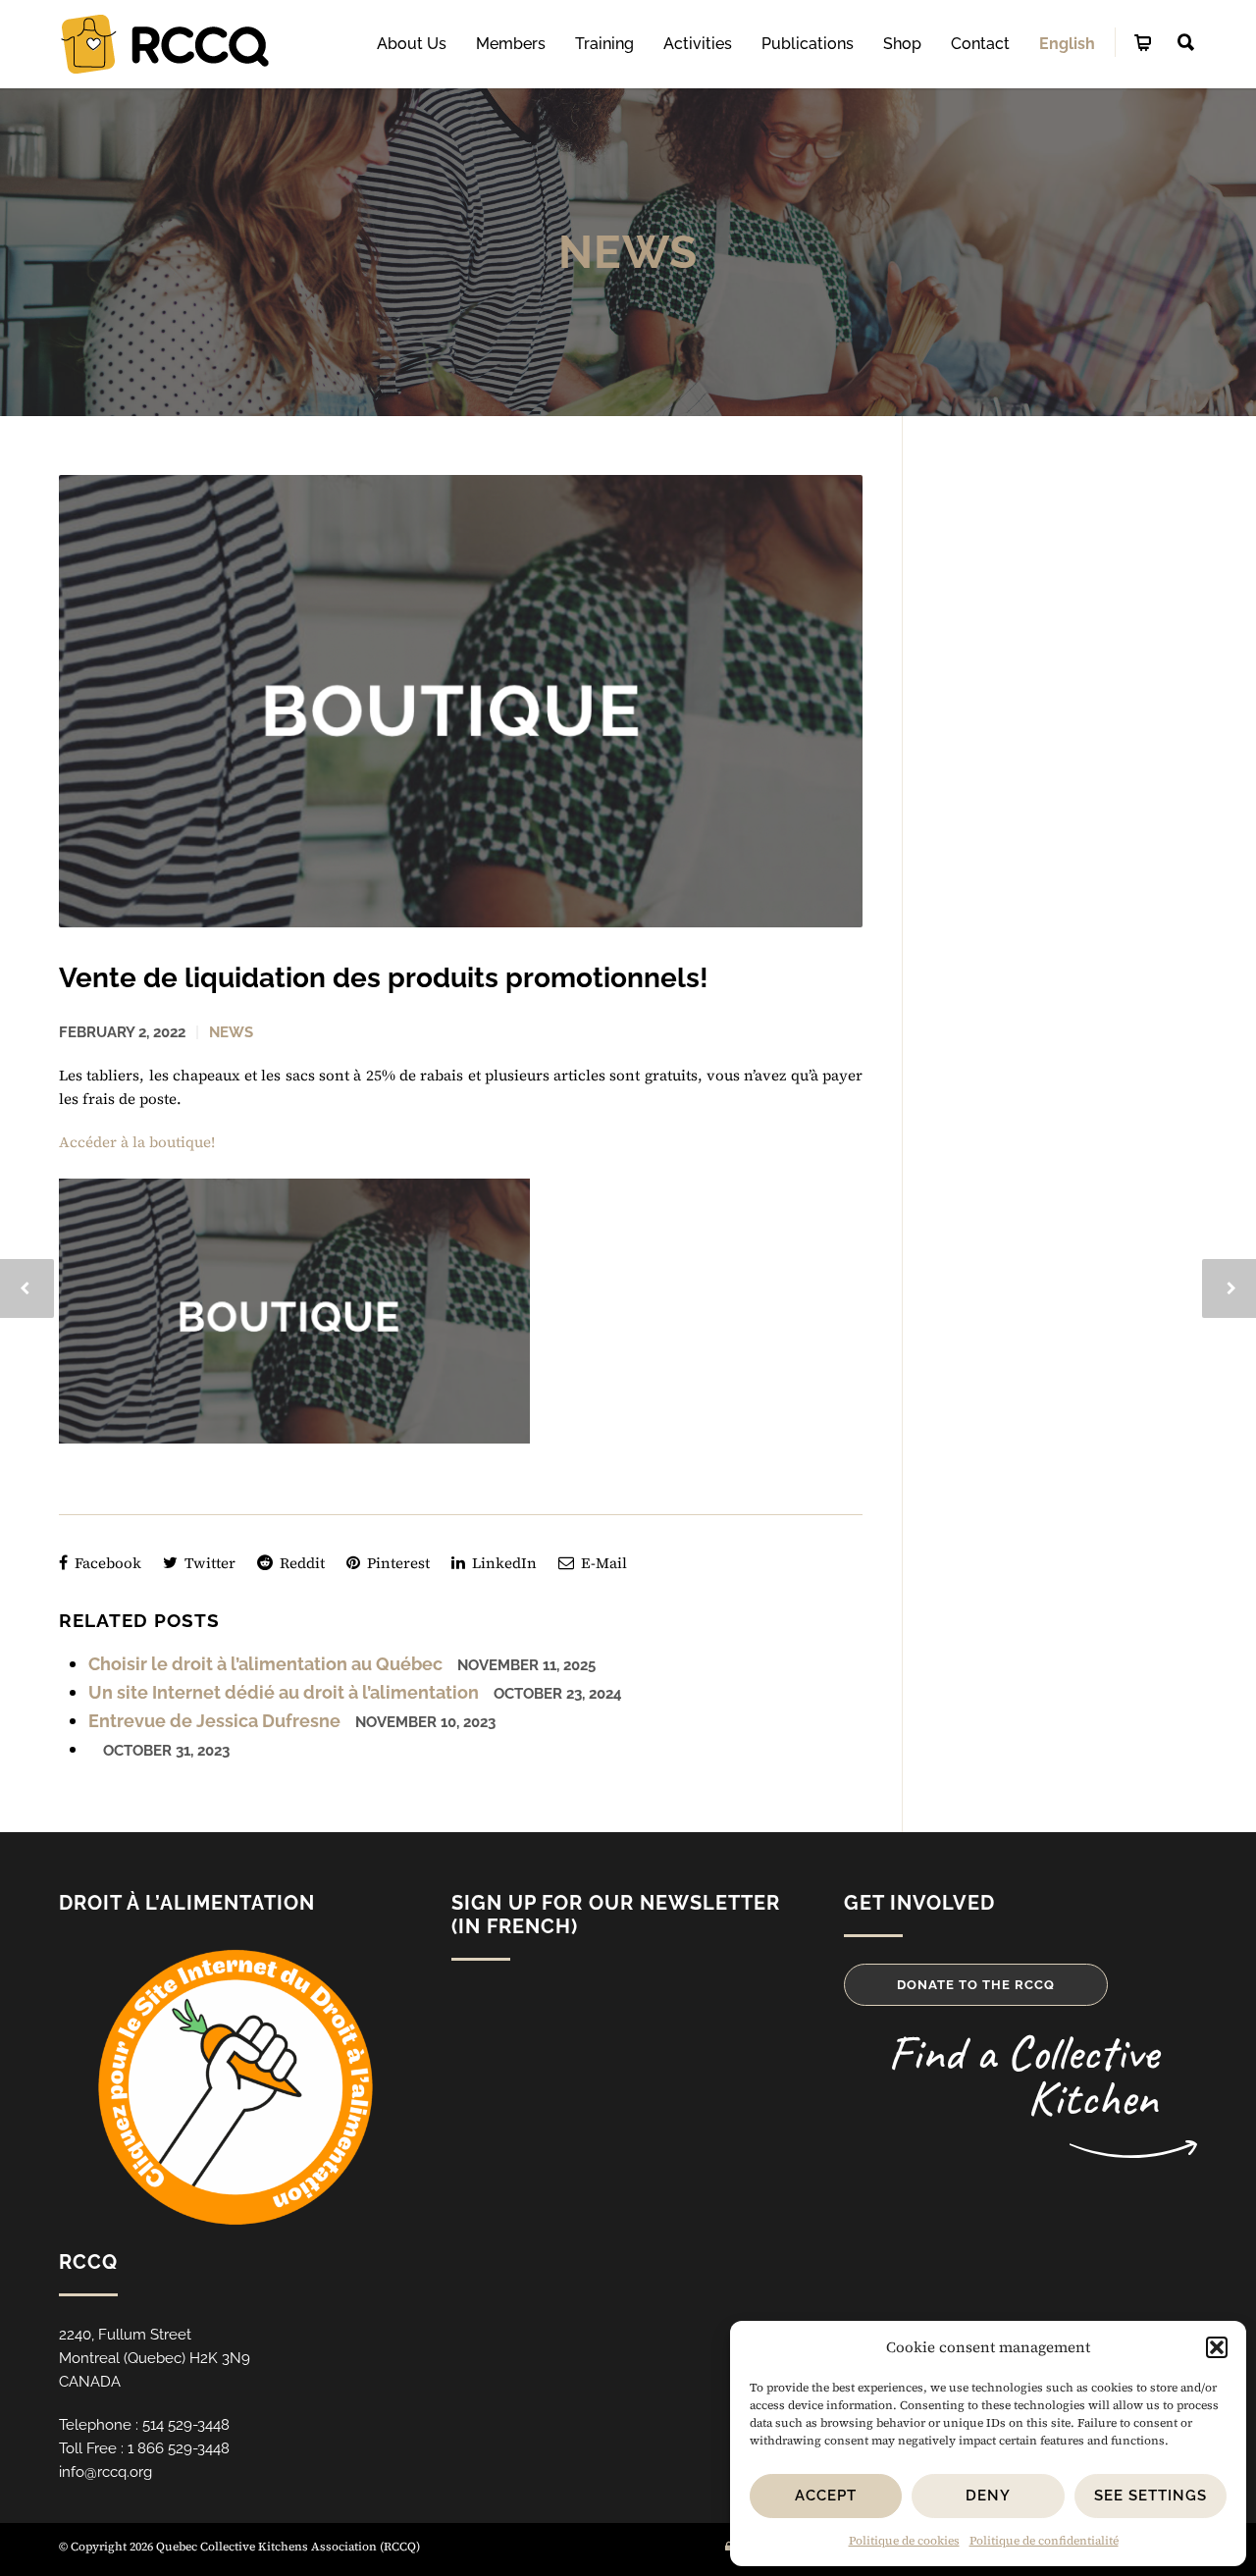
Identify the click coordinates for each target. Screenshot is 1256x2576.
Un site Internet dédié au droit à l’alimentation (284, 1692)
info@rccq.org (105, 2472)
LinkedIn (502, 1563)
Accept (826, 2496)
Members (511, 44)
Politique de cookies (904, 2541)
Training (604, 44)
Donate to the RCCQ (976, 1985)
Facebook (106, 1563)
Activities (698, 44)
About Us (412, 44)
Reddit (300, 1563)
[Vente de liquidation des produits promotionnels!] (461, 701)
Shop (902, 44)
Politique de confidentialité (1044, 2541)
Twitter (208, 1563)
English (1067, 44)
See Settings (1151, 2496)
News (628, 252)
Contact (980, 44)
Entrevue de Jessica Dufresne (214, 1721)
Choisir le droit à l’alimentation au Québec (265, 1664)
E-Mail (602, 1563)
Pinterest (396, 1563)
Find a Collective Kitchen (1023, 2075)
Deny (988, 2496)
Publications (808, 44)
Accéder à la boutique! (137, 1142)
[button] (1217, 2347)
